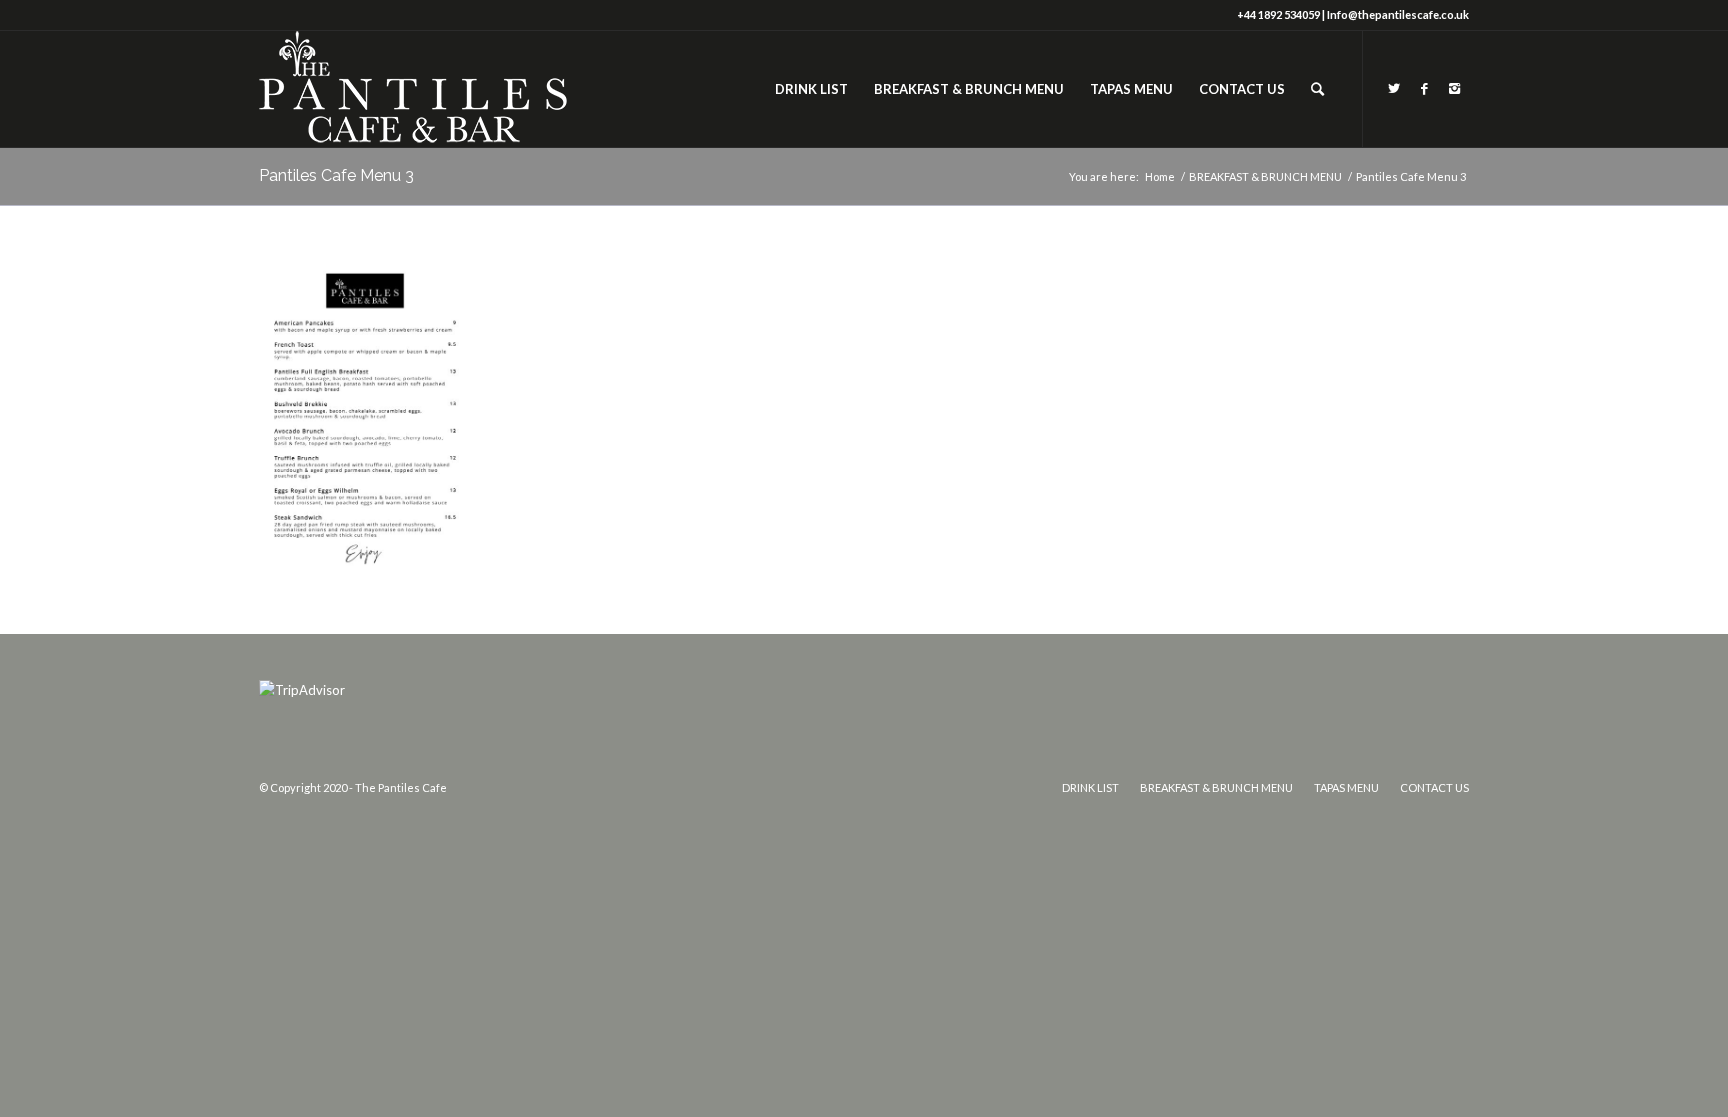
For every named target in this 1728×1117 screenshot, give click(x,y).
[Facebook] (1424, 88)
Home (1160, 176)
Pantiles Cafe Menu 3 (336, 175)
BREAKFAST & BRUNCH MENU (1265, 176)
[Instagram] (1454, 88)
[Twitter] (1394, 88)
